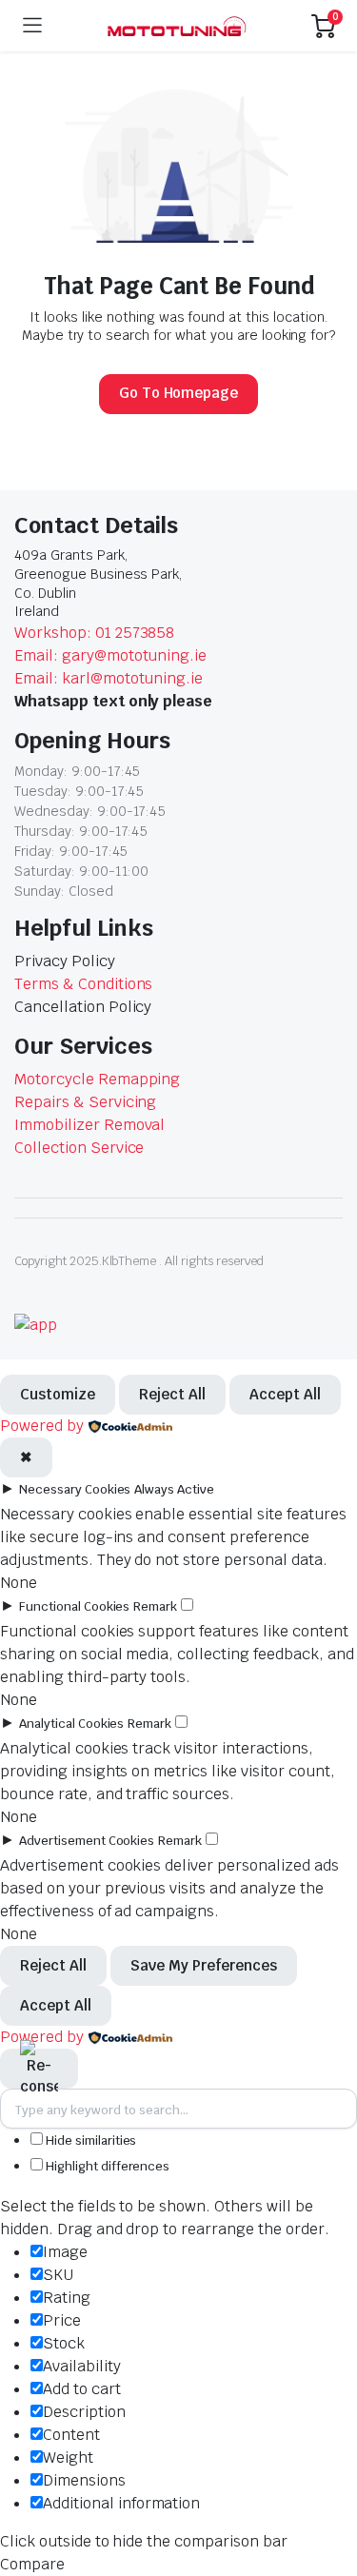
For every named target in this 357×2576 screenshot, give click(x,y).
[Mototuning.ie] (177, 26)
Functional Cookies (74, 1606)
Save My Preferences (204, 1965)
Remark (155, 1606)
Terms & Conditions (83, 984)
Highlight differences (106, 2166)
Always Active (174, 1489)
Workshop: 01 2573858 (94, 633)
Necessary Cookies (75, 1489)
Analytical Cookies (71, 1724)
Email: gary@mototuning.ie (110, 655)
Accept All (285, 1394)
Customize (58, 1394)
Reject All (172, 1394)
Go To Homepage (179, 393)
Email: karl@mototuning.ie (109, 678)
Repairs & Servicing (85, 1102)
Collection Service (79, 1148)
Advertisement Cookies (87, 1841)
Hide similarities (89, 2140)
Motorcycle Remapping (97, 1079)
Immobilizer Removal (89, 1125)
